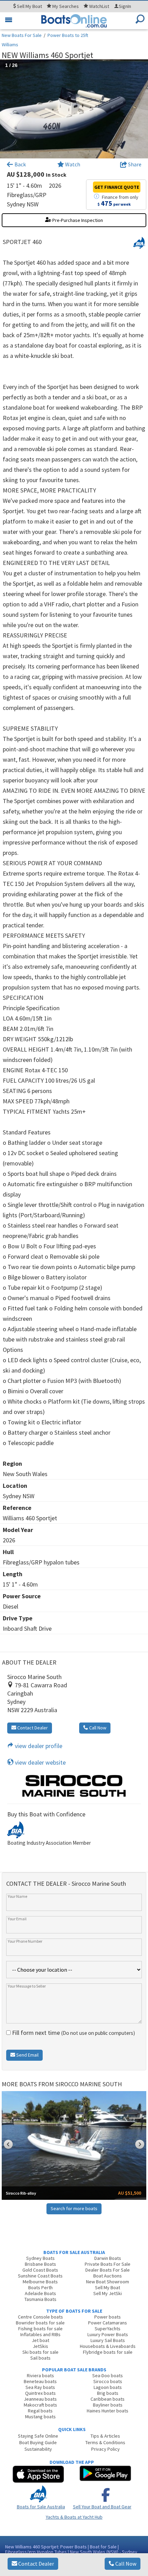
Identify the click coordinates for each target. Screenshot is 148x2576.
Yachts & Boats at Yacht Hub (74, 2517)
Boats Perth (40, 2287)
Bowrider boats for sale (40, 2323)
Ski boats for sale (40, 2352)
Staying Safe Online (38, 2436)
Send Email (27, 2055)
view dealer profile (38, 1746)
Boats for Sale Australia (41, 2507)
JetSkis (40, 2346)
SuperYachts (108, 2329)
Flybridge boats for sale (108, 2352)
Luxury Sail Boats (108, 2340)
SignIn (125, 6)
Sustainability (38, 2449)
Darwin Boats (108, 2258)
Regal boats (40, 2411)
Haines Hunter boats (108, 2411)
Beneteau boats (40, 2381)
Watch (73, 164)
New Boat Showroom (108, 2282)
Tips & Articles (105, 2436)
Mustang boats (40, 2417)
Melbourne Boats (40, 2282)
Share (134, 164)
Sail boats (40, 2358)
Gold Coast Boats (40, 2270)
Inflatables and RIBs (40, 2334)
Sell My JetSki (108, 2293)
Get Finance (117, 187)
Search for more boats (74, 2208)
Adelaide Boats (40, 2293)
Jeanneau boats (40, 2399)
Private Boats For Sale (108, 2264)
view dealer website (40, 1762)
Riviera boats (40, 2375)
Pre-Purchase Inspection (77, 220)
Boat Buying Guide (38, 2442)
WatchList (99, 6)
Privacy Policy (105, 2449)
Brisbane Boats (40, 2264)
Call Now (125, 2564)
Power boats (108, 2317)
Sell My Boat (108, 2287)
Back (20, 164)
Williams (10, 45)
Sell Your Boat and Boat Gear (102, 2507)
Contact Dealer (36, 2564)
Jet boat (40, 2340)
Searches (66, 6)
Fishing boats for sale (40, 2329)
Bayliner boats (108, 2405)
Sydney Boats (40, 2258)
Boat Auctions (108, 2276)
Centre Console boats (40, 2317)
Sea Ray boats (40, 2387)
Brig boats (108, 2393)
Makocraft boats (40, 2405)
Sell (29, 6)
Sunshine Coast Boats (40, 2276)
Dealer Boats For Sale (108, 2270)
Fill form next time (73, 2033)
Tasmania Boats (40, 2299)
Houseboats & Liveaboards (108, 2346)
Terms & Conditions (105, 2442)
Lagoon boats (108, 2387)
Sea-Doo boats (108, 2375)
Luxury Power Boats (108, 2334)
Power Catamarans (108, 2323)
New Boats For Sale (22, 35)
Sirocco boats (108, 2381)
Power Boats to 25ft (68, 35)
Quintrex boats (40, 2393)
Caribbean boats (108, 2399)
